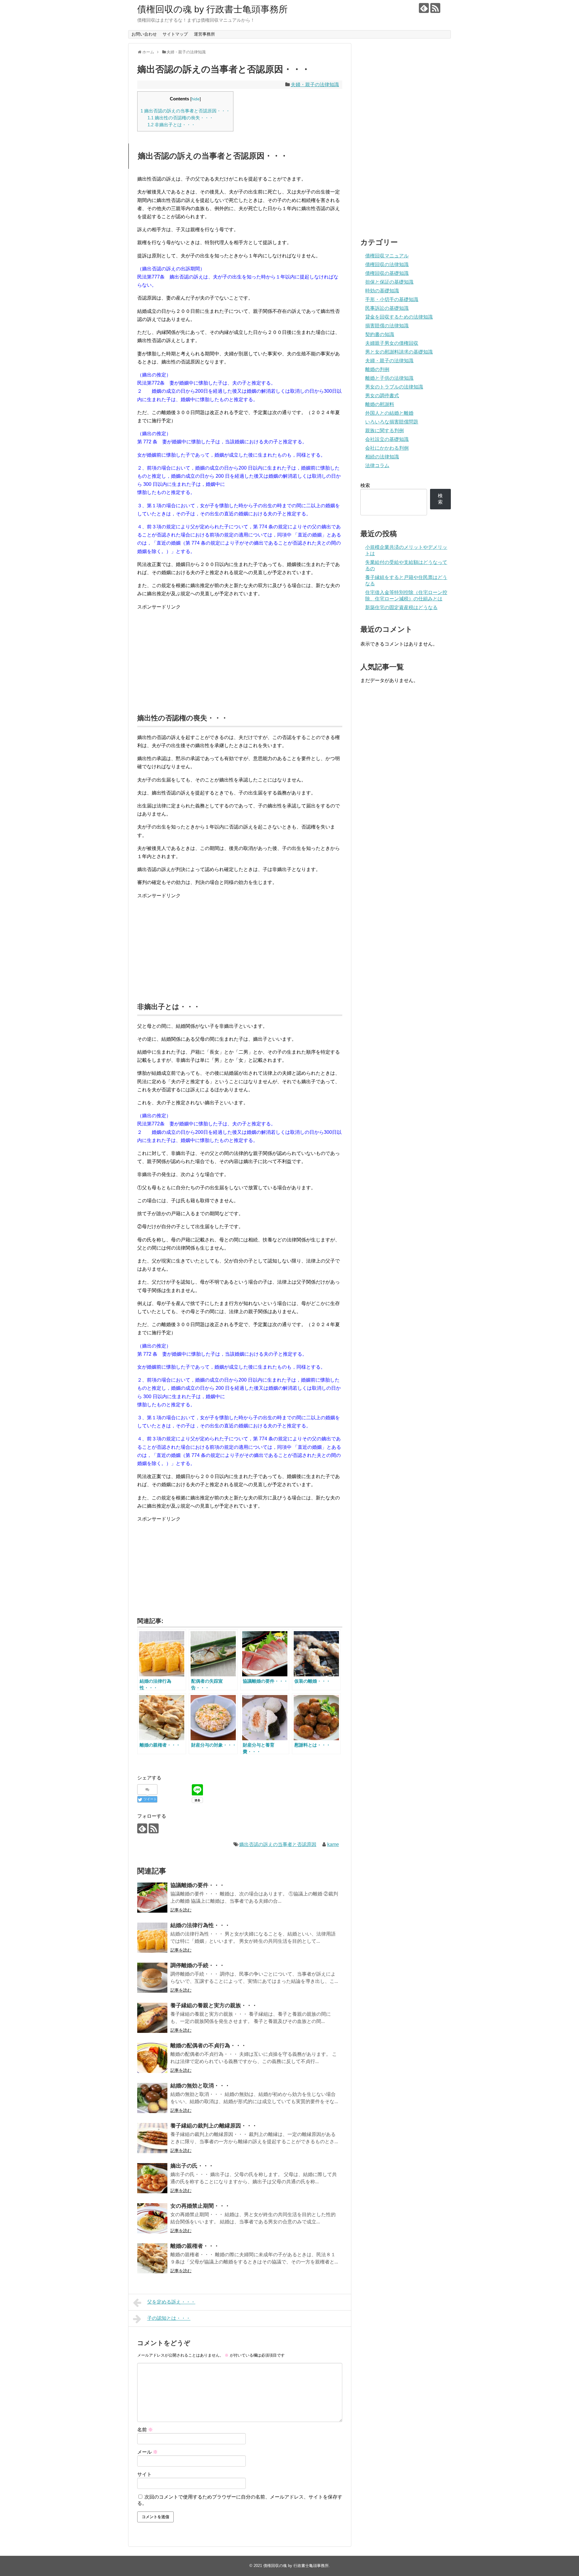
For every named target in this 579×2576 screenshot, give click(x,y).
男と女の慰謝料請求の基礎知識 (399, 352)
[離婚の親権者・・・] (152, 2258)
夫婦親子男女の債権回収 (392, 343)
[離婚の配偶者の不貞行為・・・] (152, 2058)
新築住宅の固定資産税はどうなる (401, 607)
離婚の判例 (377, 369)
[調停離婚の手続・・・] (152, 1978)
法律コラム (377, 466)
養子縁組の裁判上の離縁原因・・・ (214, 2126)
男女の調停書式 (382, 396)
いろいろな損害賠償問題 (392, 422)
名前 (145, 2430)
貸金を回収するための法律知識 (399, 317)
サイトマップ (175, 34)
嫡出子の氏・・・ (192, 2166)
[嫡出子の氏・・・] (152, 2178)
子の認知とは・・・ (169, 2318)
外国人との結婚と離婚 (389, 413)
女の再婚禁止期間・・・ (200, 2206)
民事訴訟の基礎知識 (387, 308)
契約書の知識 (380, 334)
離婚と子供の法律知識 (389, 378)
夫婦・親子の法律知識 (315, 85)
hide (196, 99)
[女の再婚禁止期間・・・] (152, 2218)
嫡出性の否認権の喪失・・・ (180, 118)
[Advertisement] (240, 658)
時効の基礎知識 (382, 291)
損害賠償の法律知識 (387, 326)
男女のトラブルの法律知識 (394, 387)
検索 (365, 485)
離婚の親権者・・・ (195, 2246)
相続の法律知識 (382, 457)
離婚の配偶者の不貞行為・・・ (208, 2046)
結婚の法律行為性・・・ (200, 1925)
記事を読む (181, 1910)
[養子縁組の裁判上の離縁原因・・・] (152, 2138)
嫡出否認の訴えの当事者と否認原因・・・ (185, 111)
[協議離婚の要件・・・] (152, 1898)
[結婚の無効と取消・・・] (152, 2098)
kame (333, 1844)
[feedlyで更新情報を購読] (424, 8)
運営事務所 (204, 34)
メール (147, 2452)
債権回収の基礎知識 (387, 273)
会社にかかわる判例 (387, 448)
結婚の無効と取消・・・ (200, 2086)
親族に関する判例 (384, 431)
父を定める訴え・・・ (171, 2302)
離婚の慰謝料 (380, 404)
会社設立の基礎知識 (387, 439)
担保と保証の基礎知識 (389, 282)
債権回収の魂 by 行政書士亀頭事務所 (212, 9)
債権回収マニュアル (387, 256)
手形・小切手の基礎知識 (392, 299)
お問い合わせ (144, 34)
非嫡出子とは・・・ (171, 125)
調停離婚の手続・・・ (198, 1965)
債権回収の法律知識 (387, 264)
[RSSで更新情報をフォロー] (435, 8)
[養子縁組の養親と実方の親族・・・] (152, 2018)
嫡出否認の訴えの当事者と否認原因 (278, 1844)
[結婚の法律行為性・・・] (152, 1938)
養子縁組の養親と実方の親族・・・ (214, 2005)
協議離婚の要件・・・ (198, 1885)
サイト (144, 2474)
